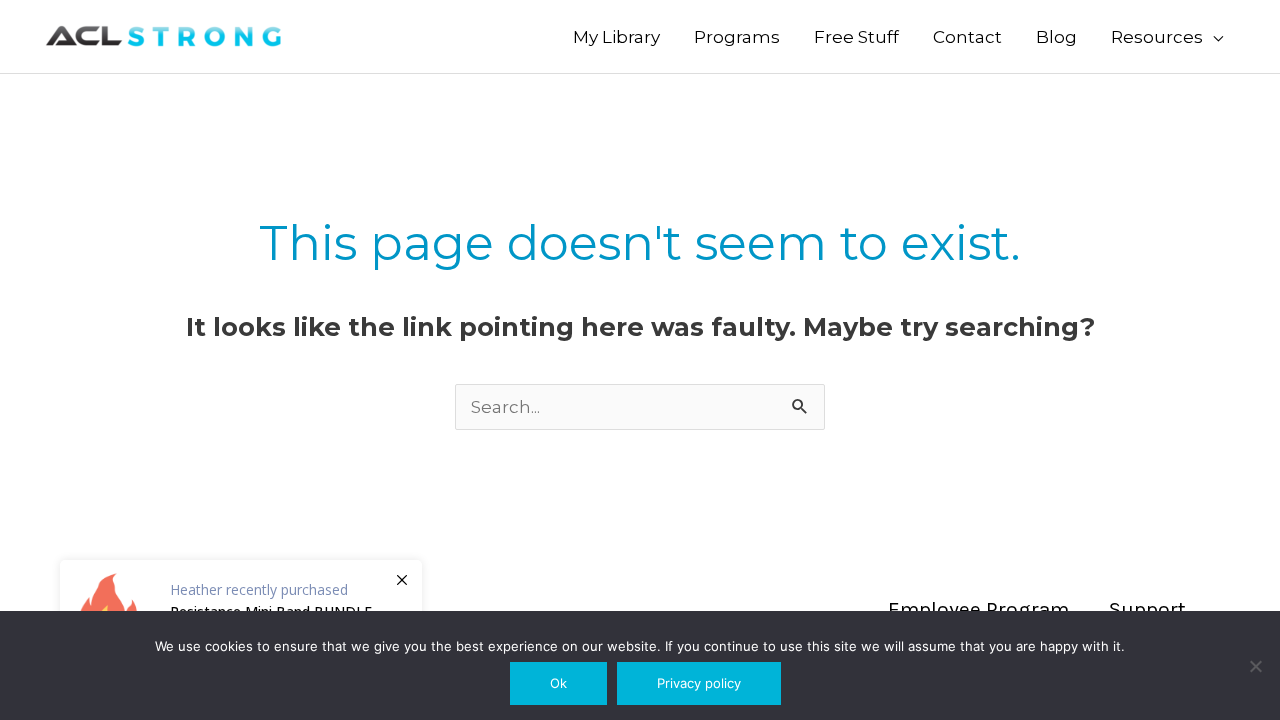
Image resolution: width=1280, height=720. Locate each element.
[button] (1167, 36)
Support (1147, 609)
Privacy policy (699, 683)
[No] (1255, 666)
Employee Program (978, 609)
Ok (558, 683)
